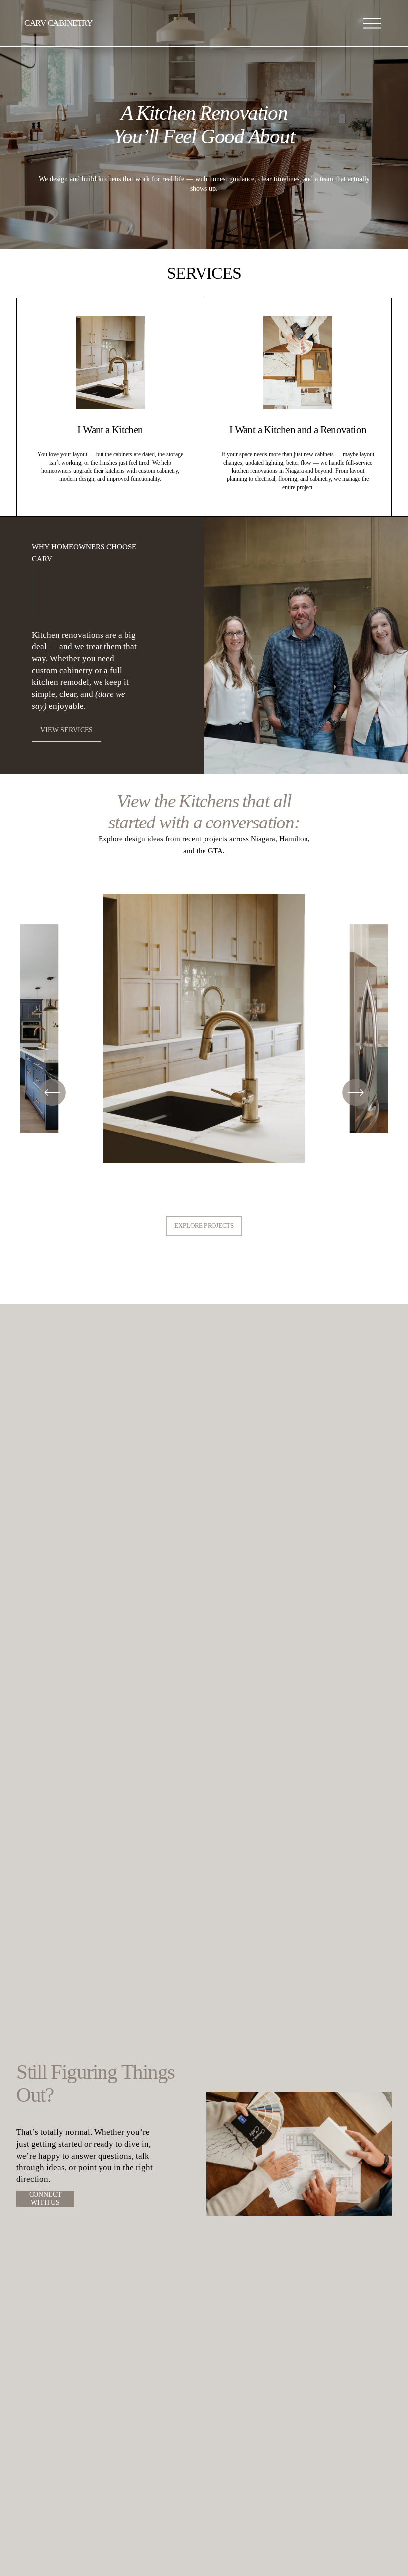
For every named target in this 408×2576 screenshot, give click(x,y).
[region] (204, 1032)
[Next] (356, 1092)
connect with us (46, 2199)
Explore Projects (204, 1226)
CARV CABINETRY (58, 23)
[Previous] (52, 1092)
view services (66, 730)
